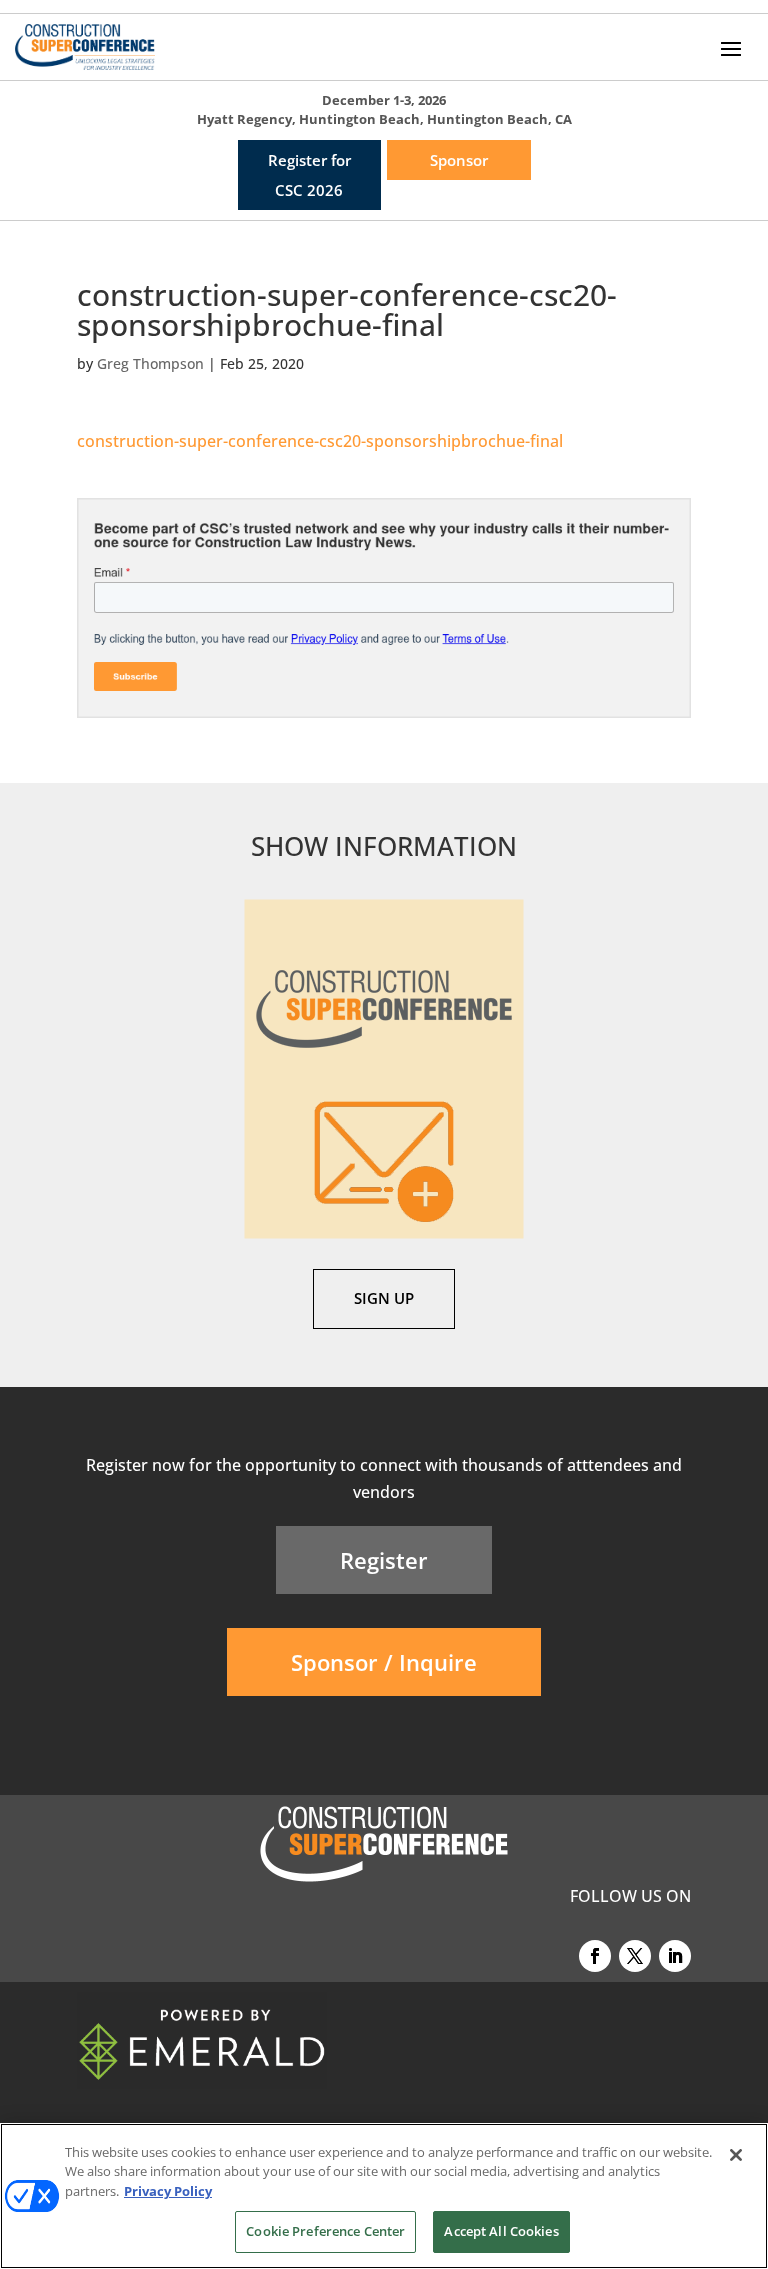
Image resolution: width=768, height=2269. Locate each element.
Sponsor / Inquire (384, 1662)
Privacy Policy (168, 2191)
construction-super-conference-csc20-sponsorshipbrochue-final (320, 441)
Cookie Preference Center (325, 2231)
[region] (384, 2196)
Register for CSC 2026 (309, 175)
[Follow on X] (635, 1956)
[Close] (736, 2155)
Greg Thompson (150, 363)
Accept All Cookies (501, 2231)
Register (384, 1560)
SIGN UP (384, 1298)
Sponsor (459, 160)
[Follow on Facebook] (595, 1956)
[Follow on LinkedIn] (675, 1956)
